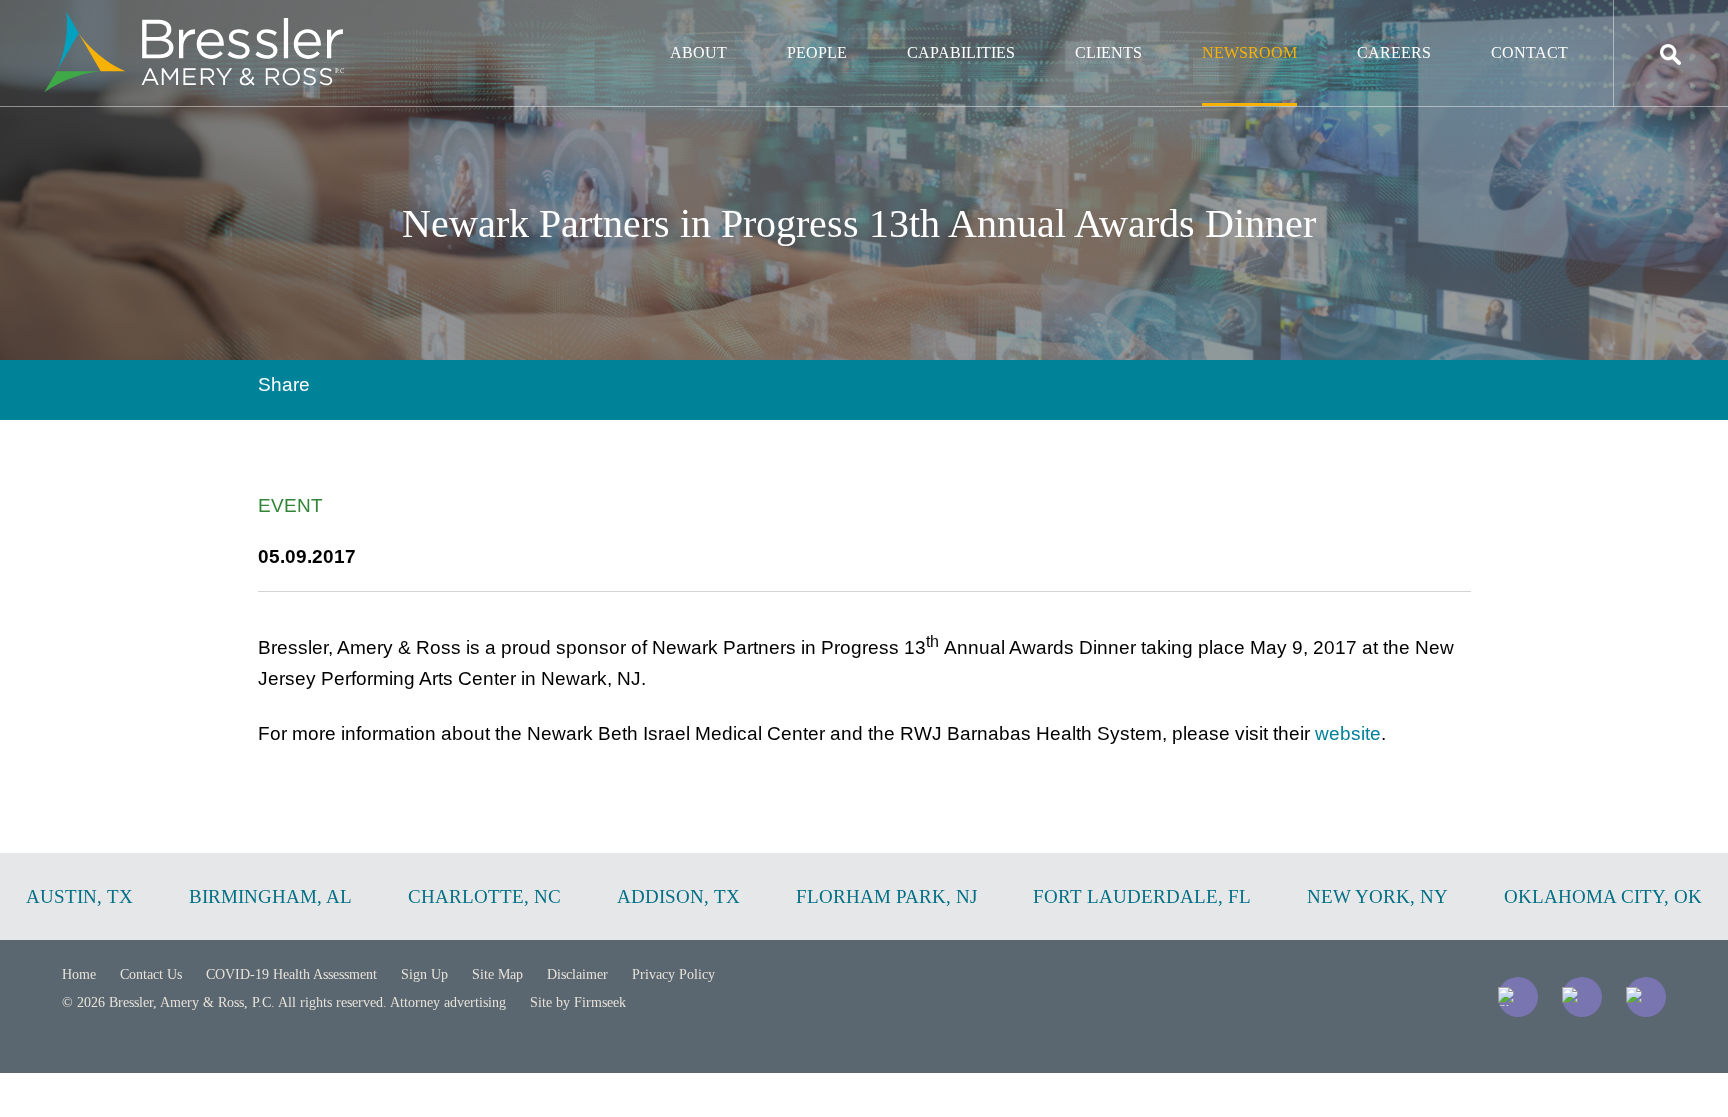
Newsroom (1249, 52)
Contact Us (151, 974)
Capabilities (961, 52)
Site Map (497, 974)
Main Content (791, 25)
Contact (1529, 52)
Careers (1394, 52)
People (817, 52)
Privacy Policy (673, 974)
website (1348, 733)
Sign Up (424, 974)
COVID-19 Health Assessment (291, 974)
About (698, 52)
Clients (1108, 52)
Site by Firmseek (578, 1002)
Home (79, 974)
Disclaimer (577, 974)
